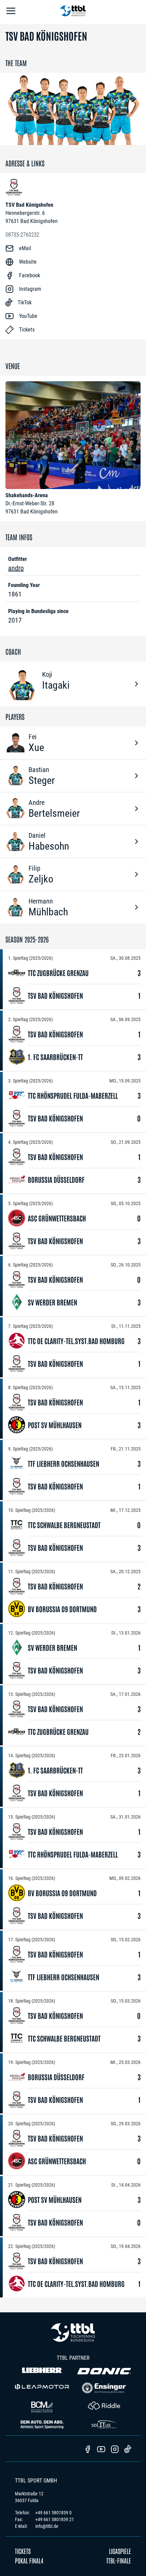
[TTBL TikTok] (128, 2450)
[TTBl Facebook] (88, 2450)
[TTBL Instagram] (115, 2450)
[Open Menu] (11, 12)
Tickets (23, 2551)
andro (16, 568)
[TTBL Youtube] (101, 2450)
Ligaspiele (120, 2551)
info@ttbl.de (47, 2526)
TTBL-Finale (119, 2560)
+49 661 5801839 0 (53, 2513)
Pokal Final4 (29, 2560)
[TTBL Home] (73, 12)
